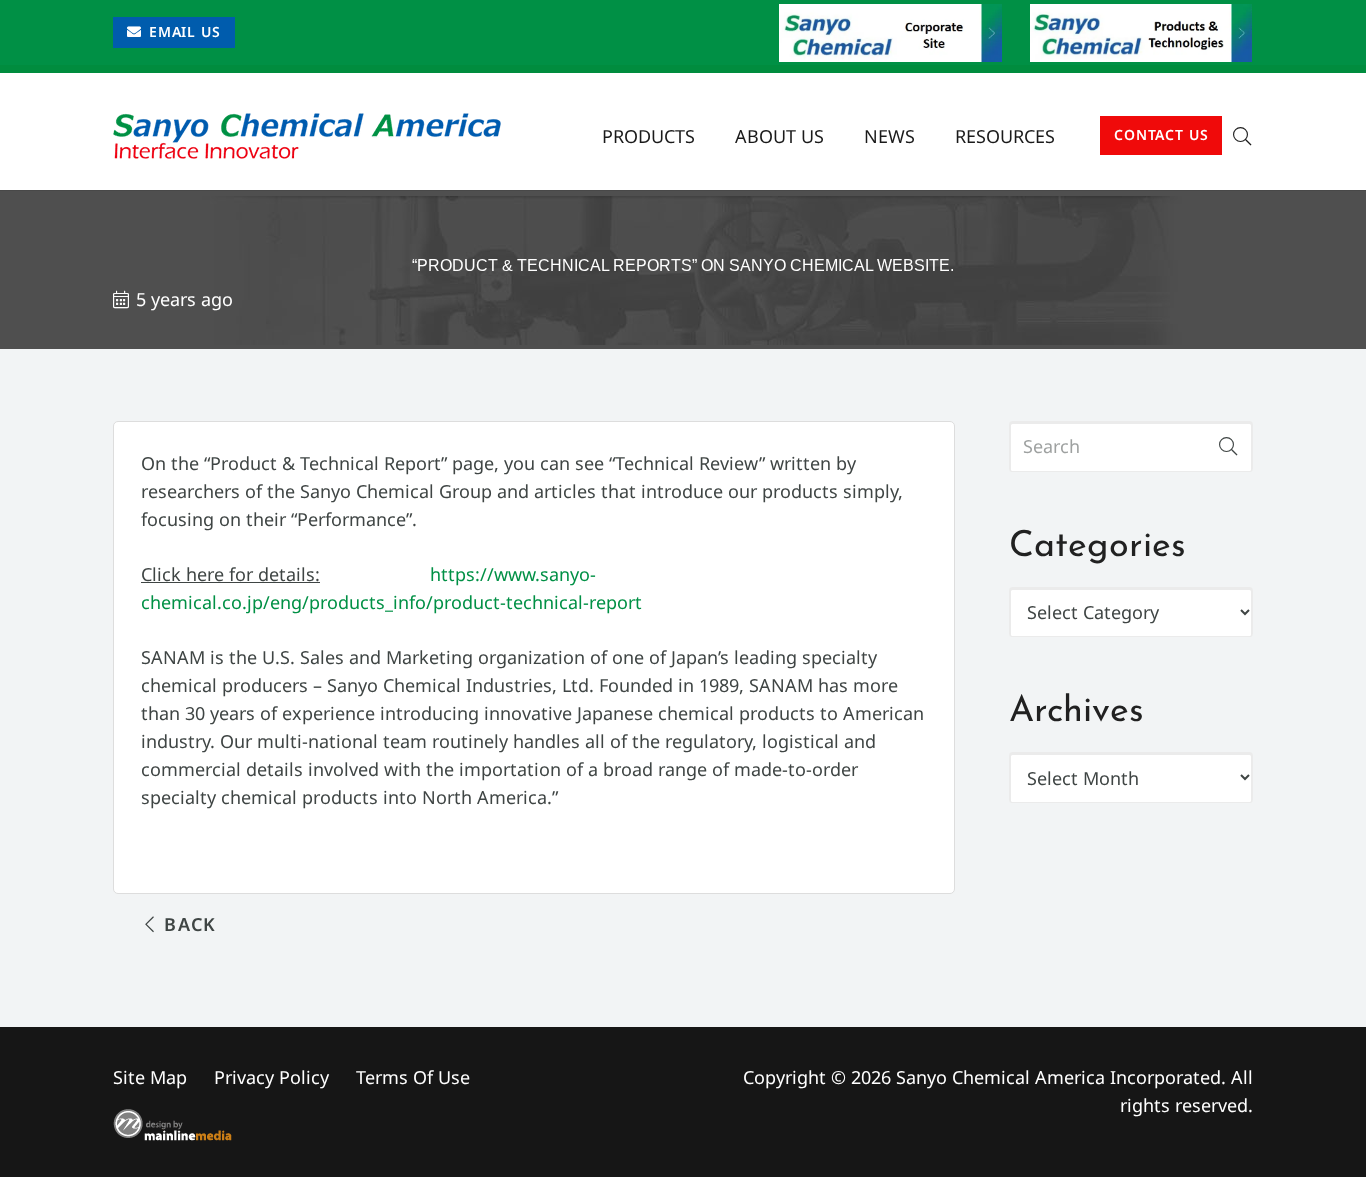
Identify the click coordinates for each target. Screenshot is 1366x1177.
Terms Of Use (413, 1077)
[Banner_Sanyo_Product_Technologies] (1141, 33)
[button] (1071, 136)
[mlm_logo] (384, 1125)
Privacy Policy (271, 1077)
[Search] (1228, 446)
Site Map (150, 1077)
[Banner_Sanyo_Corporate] (891, 33)
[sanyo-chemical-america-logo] (307, 136)
